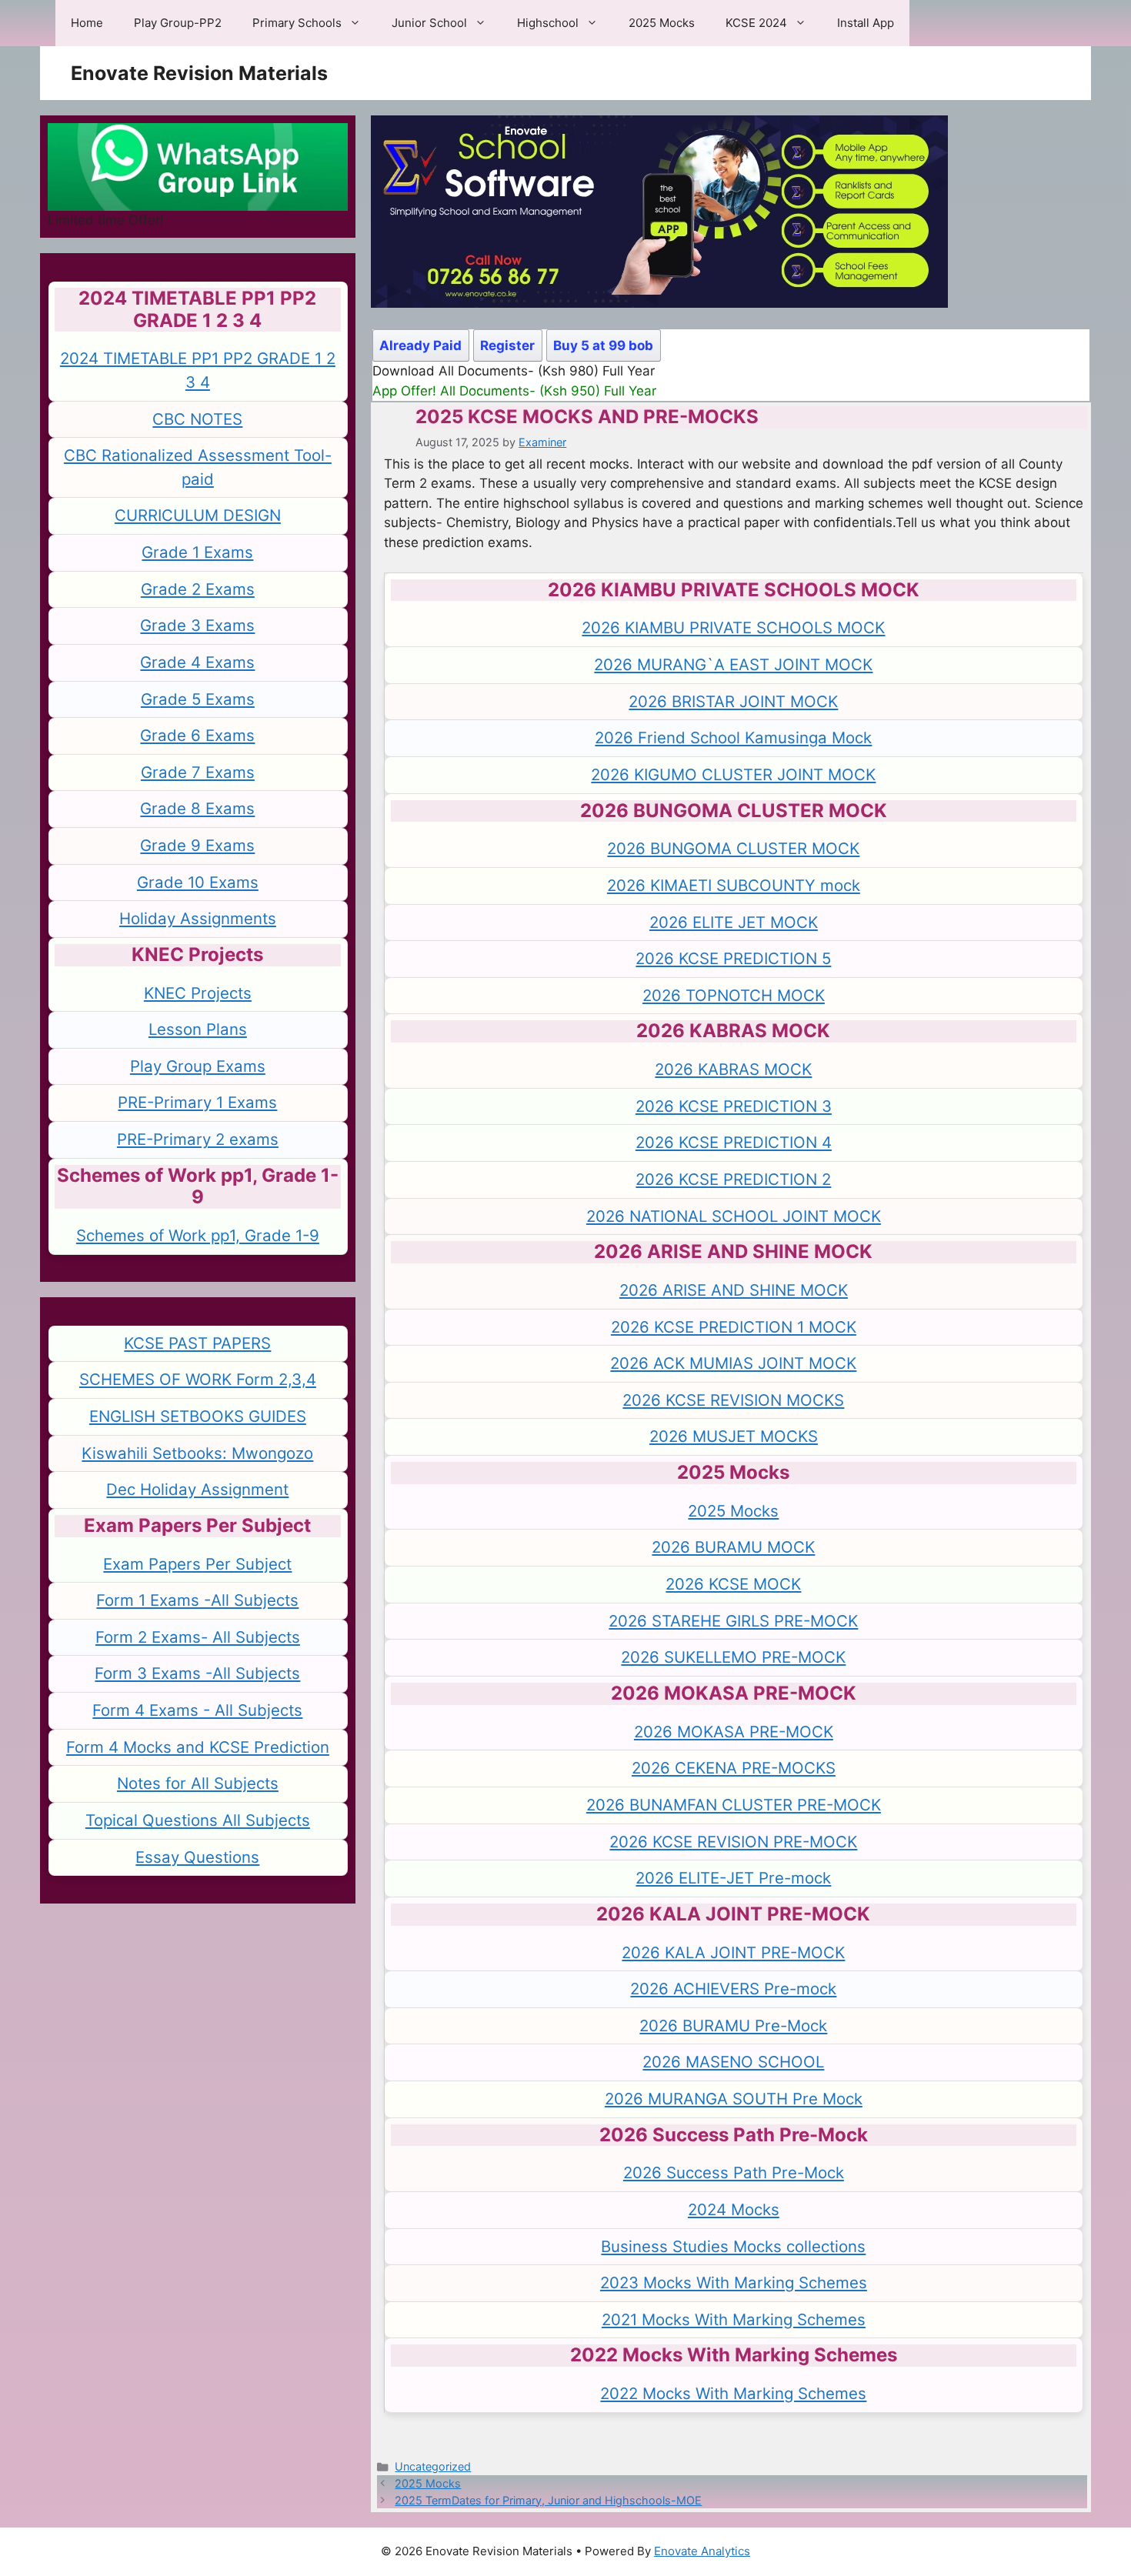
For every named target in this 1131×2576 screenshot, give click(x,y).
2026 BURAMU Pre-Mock (733, 2025)
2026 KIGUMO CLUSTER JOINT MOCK (733, 774)
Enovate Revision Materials (199, 73)
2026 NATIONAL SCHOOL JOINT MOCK (734, 1216)
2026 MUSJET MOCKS (734, 1436)
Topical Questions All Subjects (198, 1820)
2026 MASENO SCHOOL (733, 2062)
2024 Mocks (734, 2209)
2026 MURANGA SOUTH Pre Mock (734, 2099)
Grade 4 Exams (197, 662)
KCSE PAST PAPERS (197, 1343)
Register (507, 345)
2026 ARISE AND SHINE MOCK (734, 1290)
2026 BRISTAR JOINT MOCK (733, 701)
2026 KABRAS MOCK (733, 1069)
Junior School (429, 23)
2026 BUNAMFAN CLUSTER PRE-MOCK (734, 1805)
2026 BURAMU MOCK (733, 1547)
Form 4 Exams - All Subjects (197, 1710)
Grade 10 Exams (198, 882)
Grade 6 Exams (197, 735)
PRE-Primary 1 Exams (197, 1102)
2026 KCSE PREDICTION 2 (733, 1179)
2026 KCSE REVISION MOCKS (733, 1400)
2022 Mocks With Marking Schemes (733, 2393)
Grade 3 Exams (197, 625)
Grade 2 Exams (198, 589)
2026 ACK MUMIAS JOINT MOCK (733, 1363)
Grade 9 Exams (197, 845)
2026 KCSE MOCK (733, 1584)
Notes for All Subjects (198, 1783)
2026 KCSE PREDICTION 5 (733, 958)
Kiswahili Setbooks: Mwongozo (197, 1453)
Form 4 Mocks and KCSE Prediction (198, 1747)
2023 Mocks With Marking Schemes (734, 2282)
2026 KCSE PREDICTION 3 (734, 1106)
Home (87, 23)
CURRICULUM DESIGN (198, 515)
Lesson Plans (198, 1029)
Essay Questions (197, 1857)
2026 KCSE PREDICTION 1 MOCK (734, 1327)
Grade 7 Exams (198, 772)
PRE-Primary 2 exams (198, 1139)
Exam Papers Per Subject (197, 1564)
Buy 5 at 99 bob (603, 345)
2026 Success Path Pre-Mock (734, 2172)
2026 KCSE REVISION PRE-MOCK (733, 1842)
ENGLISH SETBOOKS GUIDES (198, 1416)
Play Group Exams (198, 1066)
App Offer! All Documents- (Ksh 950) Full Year (514, 391)
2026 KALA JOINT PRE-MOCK (733, 1952)
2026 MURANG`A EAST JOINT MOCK (733, 664)
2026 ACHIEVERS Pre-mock (733, 1989)
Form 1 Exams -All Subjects (197, 1600)
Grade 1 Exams (197, 552)
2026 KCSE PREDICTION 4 (734, 1142)
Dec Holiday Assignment (197, 1489)
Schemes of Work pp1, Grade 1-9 (198, 1235)
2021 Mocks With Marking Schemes (734, 2319)
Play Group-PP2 (178, 23)
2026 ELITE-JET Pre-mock (733, 1878)
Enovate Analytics (702, 2551)
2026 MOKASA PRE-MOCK (734, 1732)
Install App (866, 23)
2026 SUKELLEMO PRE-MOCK (733, 1657)
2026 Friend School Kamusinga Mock (733, 737)
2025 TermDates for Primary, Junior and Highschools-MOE (548, 2500)
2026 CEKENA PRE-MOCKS (734, 1768)
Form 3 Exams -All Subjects (197, 1673)
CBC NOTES (197, 419)
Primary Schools (297, 23)
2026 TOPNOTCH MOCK (734, 995)
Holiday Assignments (198, 918)
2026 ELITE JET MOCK (734, 922)
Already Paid (420, 345)
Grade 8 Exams (197, 808)
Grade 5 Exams (198, 699)
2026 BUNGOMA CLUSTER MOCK (733, 848)
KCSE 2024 (756, 23)
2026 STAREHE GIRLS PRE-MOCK (733, 1621)
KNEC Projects (198, 993)
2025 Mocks (662, 23)
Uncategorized (433, 2466)
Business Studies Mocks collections (733, 2246)
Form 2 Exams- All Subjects (198, 1637)
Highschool (548, 23)
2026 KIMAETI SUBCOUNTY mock (734, 885)
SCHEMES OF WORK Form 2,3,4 (198, 1379)
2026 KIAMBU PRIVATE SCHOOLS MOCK (733, 627)
